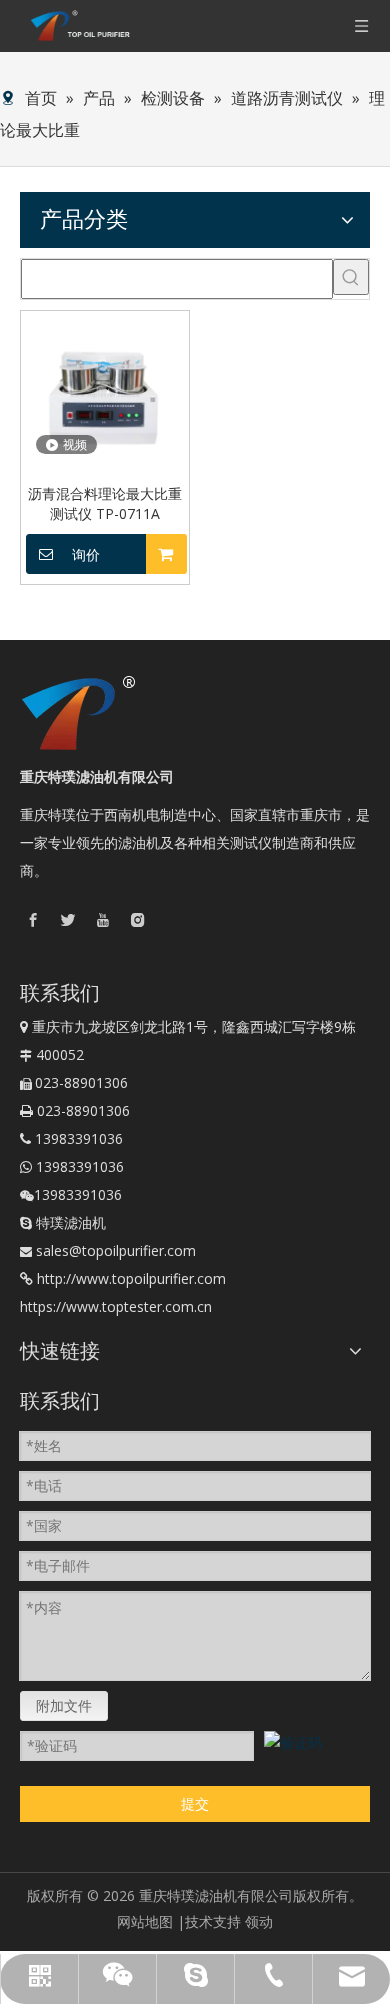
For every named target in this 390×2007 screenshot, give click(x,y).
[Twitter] (68, 918)
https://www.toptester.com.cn (116, 1306)
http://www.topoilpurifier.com (131, 1278)
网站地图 (145, 1921)
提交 (195, 1803)
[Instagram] (138, 918)
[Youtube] (103, 918)
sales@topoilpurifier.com (116, 1250)
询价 (86, 555)
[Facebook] (33, 918)
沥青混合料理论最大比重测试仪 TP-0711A (105, 503)
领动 (259, 1921)
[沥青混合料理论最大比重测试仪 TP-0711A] (105, 393)
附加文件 (64, 1705)
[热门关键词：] (351, 277)
